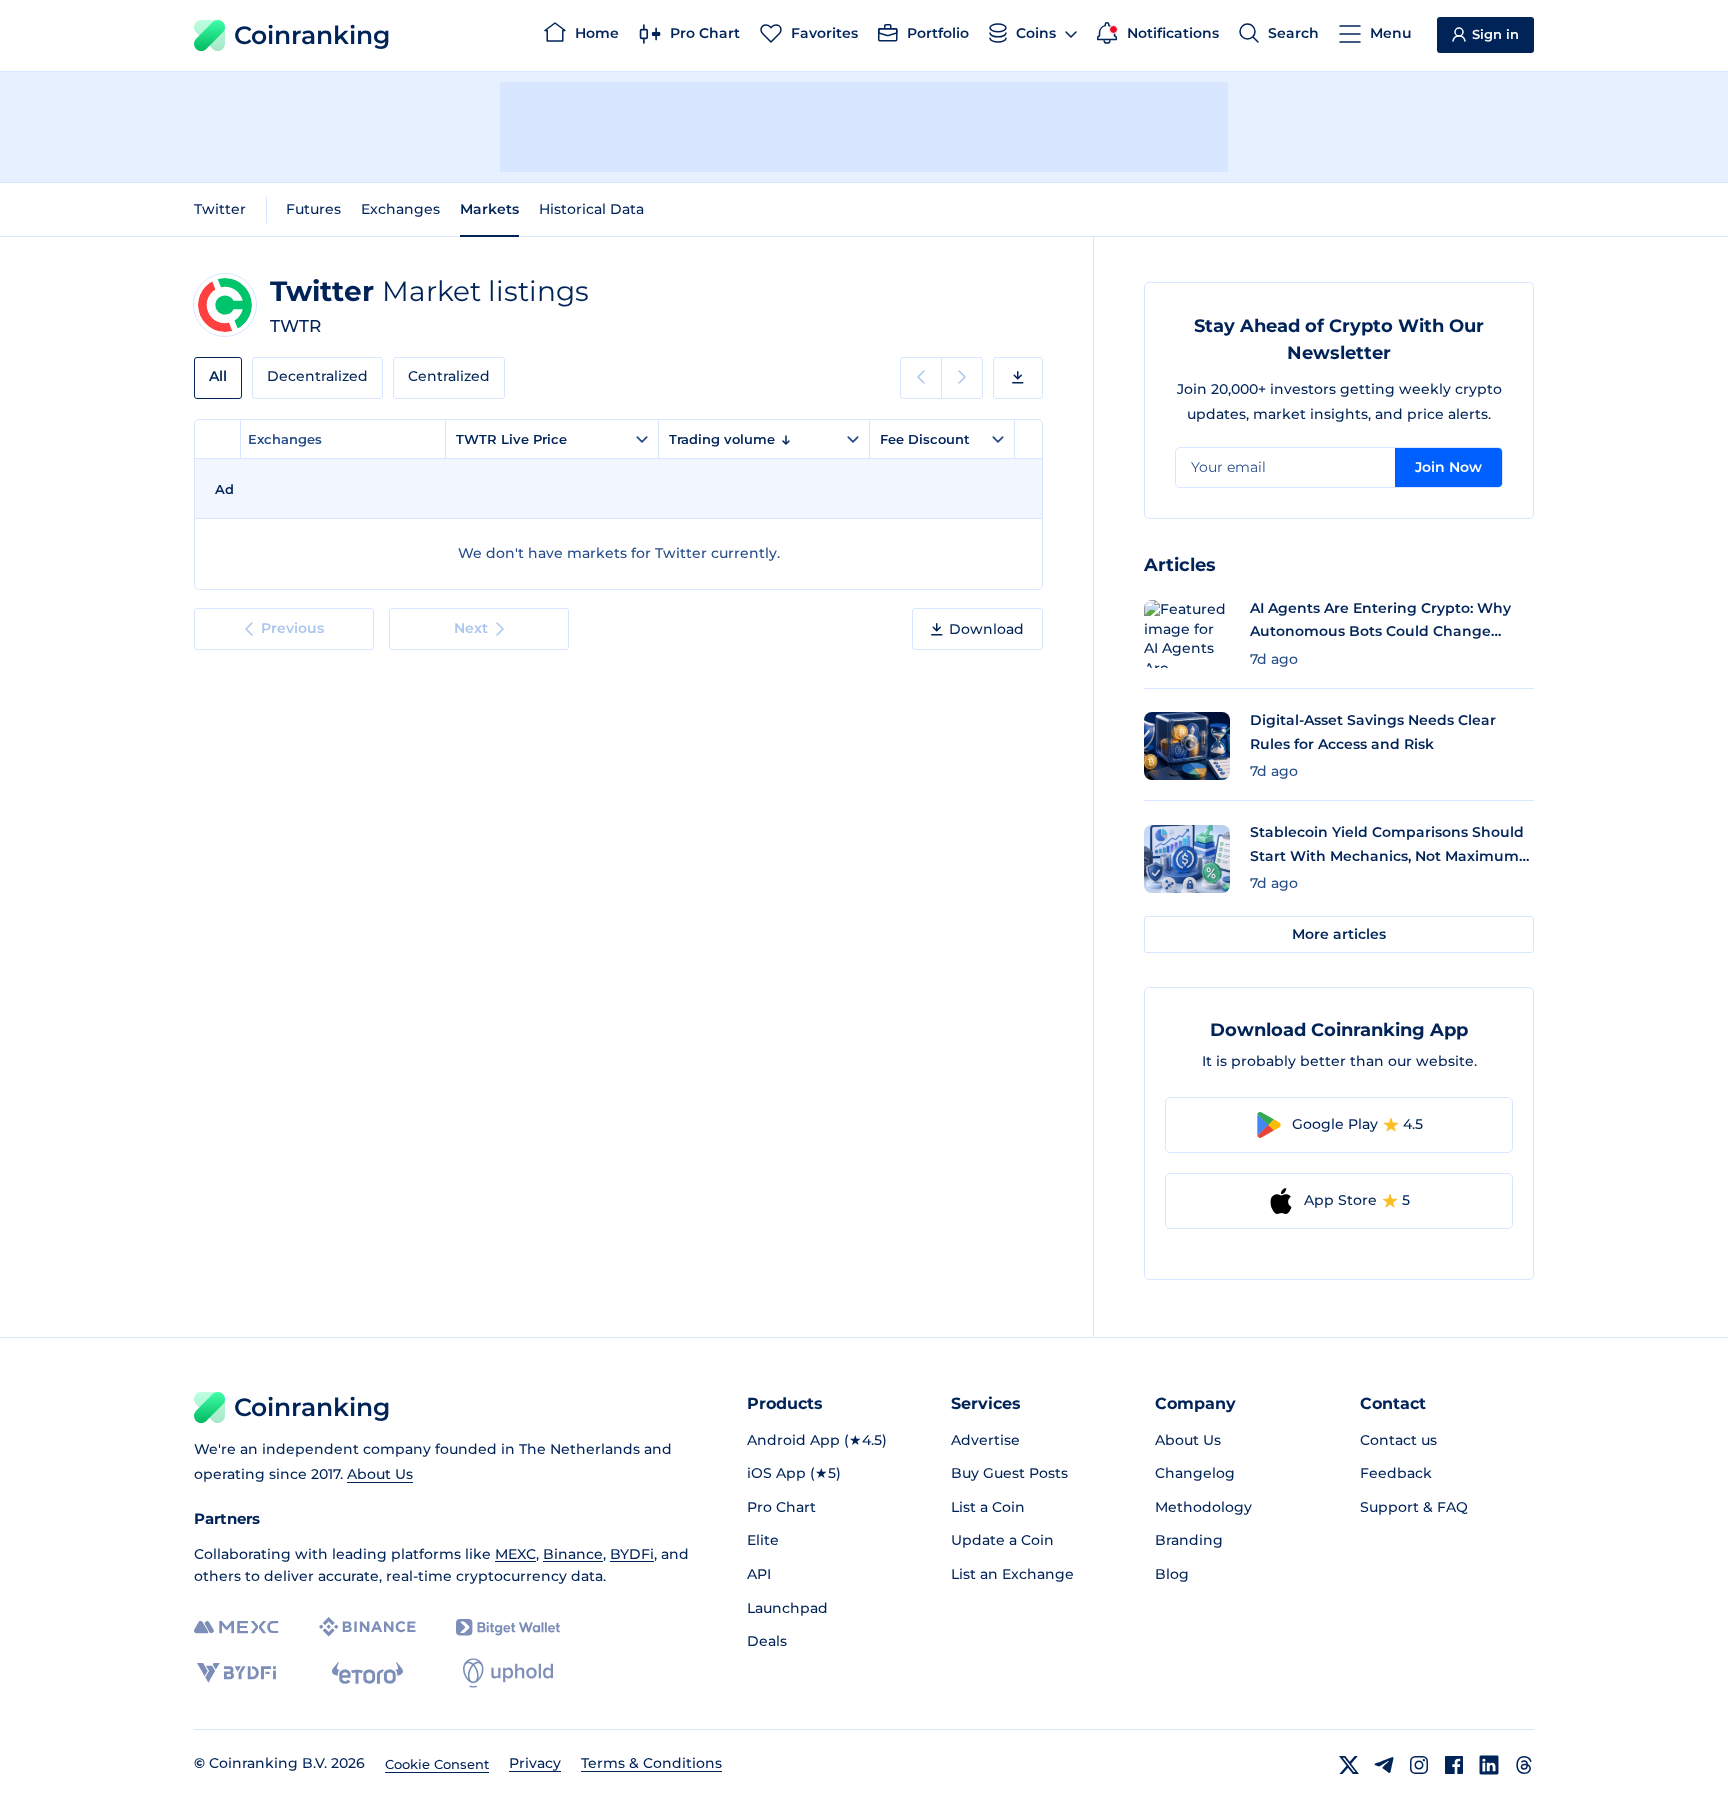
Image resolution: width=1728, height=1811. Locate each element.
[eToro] (367, 1673)
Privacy (535, 1763)
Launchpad (787, 1608)
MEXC (515, 1554)
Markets (489, 209)
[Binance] (367, 1627)
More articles (1339, 934)
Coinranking (312, 35)
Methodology (1203, 1507)
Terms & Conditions (651, 1763)
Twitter (220, 209)
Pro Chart (781, 1507)
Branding (1189, 1540)
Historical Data (591, 209)
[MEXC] (236, 1627)
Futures (313, 209)
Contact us (1398, 1440)
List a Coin (988, 1507)
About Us (380, 1474)
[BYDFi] (236, 1673)
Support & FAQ (1414, 1507)
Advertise (985, 1440)
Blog (1172, 1574)
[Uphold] (508, 1673)
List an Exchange (1012, 1574)
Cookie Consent (437, 1764)
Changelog (1195, 1473)
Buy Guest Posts (1009, 1473)
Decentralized (317, 376)
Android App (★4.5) (817, 1440)
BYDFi (632, 1554)
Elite (763, 1540)
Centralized (449, 376)
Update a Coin (1002, 1540)
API (759, 1574)
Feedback (1396, 1473)
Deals (767, 1641)
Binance (573, 1554)
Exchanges (400, 209)
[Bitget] (508, 1627)
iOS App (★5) (794, 1473)
